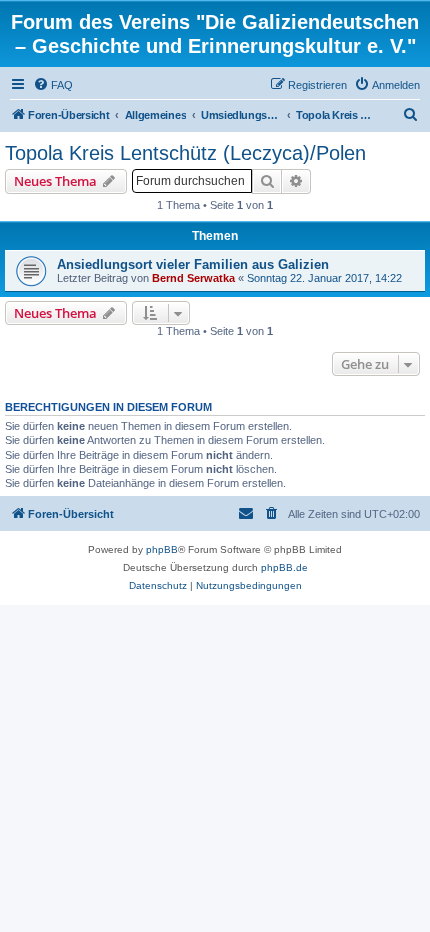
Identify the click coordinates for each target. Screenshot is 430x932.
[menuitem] (53, 85)
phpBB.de (284, 567)
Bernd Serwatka (193, 278)
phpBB (162, 549)
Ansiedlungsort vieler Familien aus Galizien (193, 264)
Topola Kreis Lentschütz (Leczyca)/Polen (185, 153)
